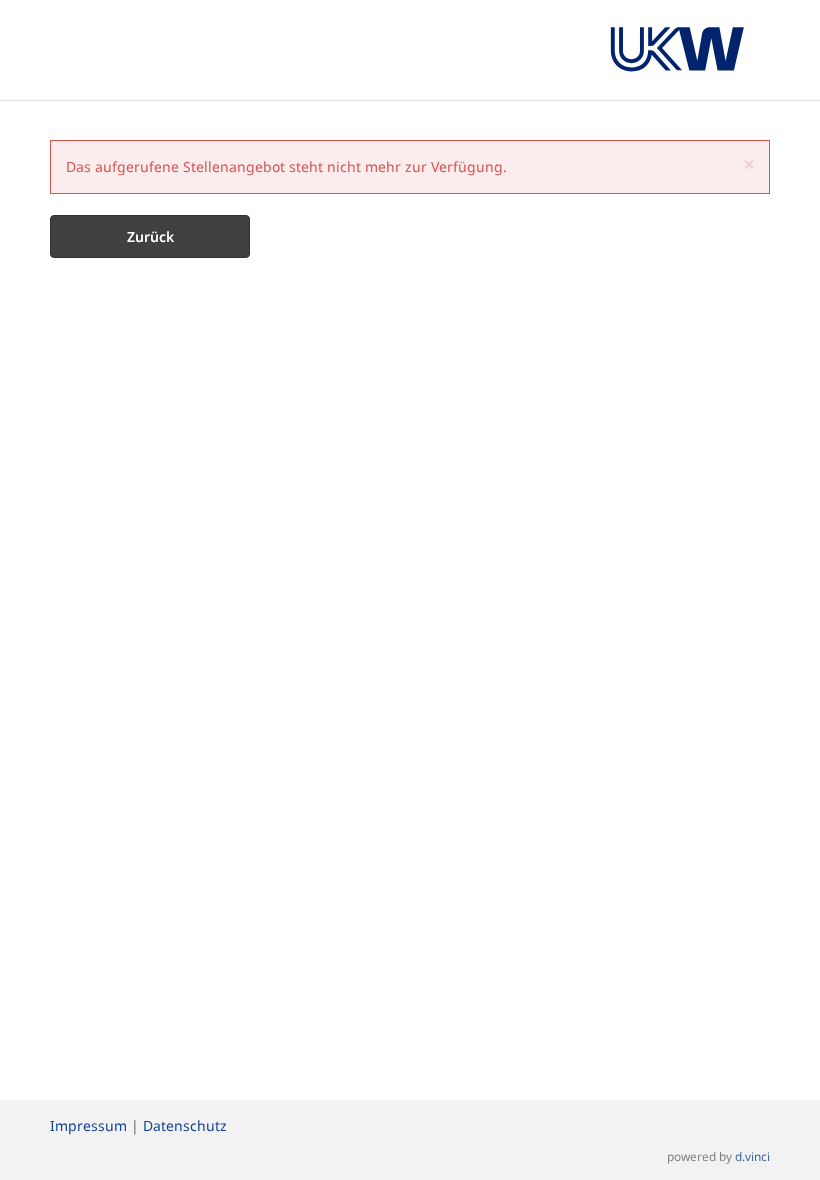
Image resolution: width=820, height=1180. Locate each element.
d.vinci (752, 1156)
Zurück (150, 236)
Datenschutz (185, 1125)
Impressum (88, 1125)
